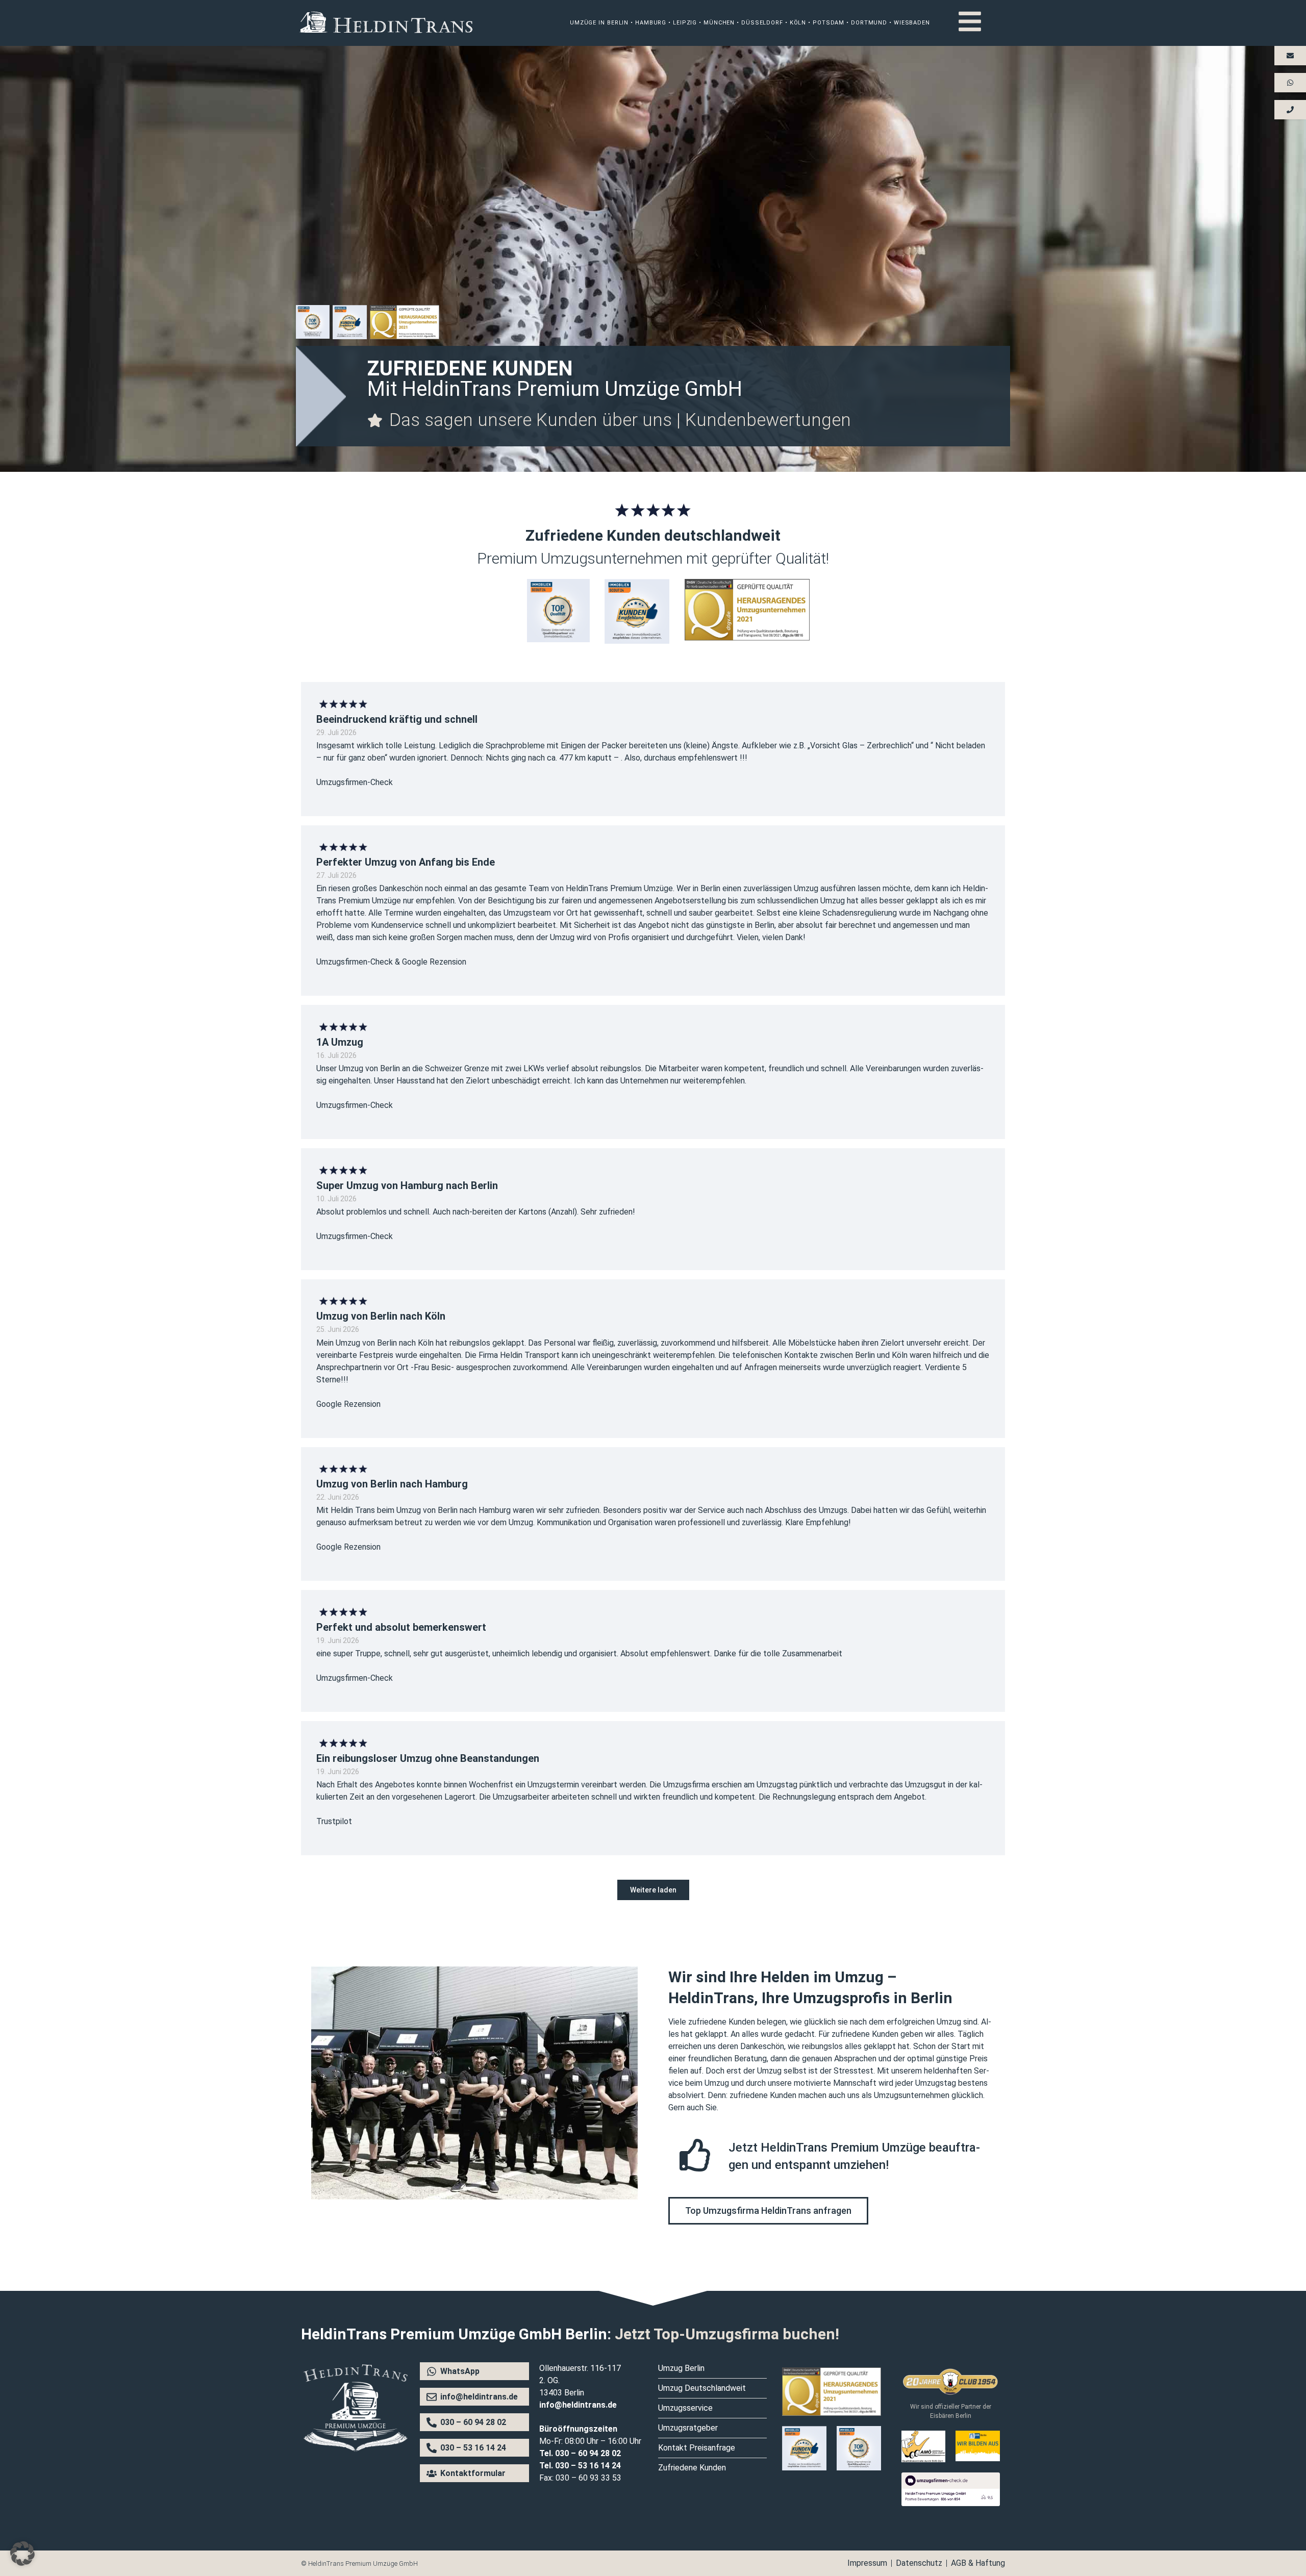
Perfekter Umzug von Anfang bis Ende (406, 863)
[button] (653, 1890)
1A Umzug (340, 1042)
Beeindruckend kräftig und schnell (397, 719)
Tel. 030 (554, 2466)
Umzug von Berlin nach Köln (381, 1317)
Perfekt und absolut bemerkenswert (401, 1627)
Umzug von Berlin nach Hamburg (392, 1484)
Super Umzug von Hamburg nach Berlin (407, 1185)
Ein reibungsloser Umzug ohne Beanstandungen (428, 1758)
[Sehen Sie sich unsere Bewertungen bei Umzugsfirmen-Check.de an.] (951, 2503)
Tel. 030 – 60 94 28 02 (580, 2453)
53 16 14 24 (599, 2466)
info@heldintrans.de (578, 2405)
